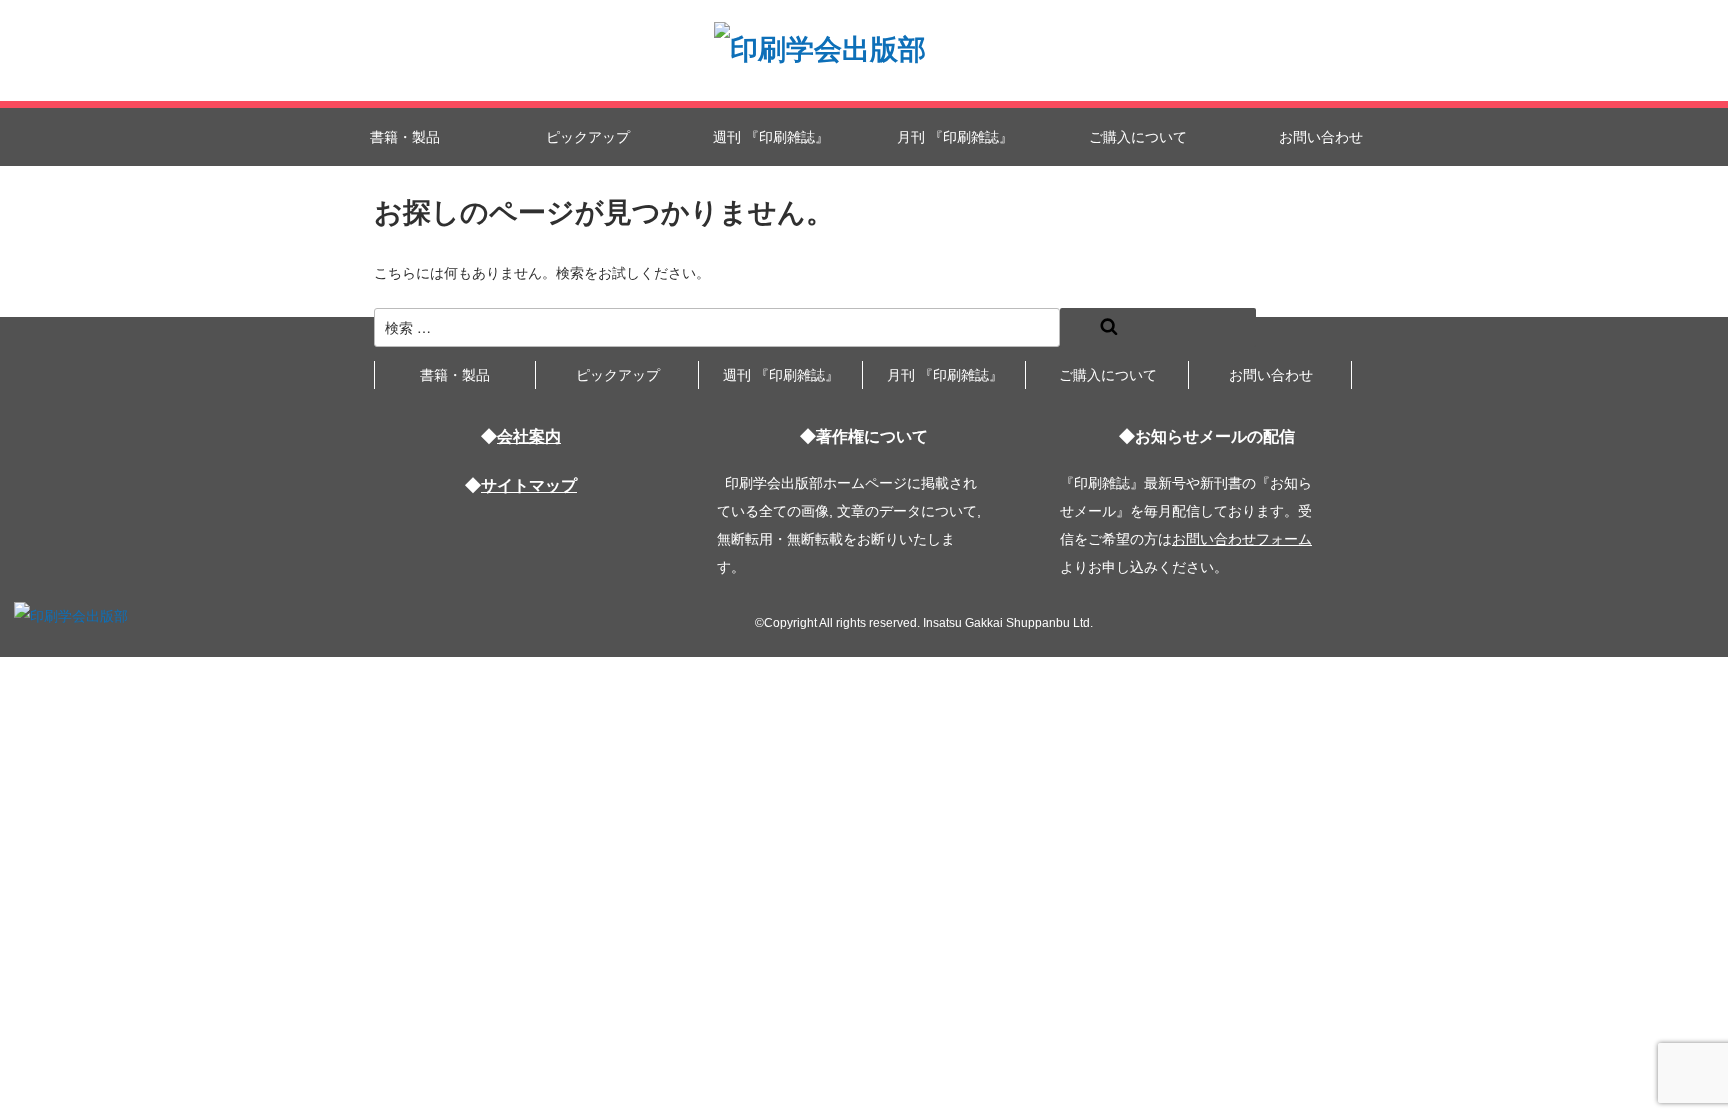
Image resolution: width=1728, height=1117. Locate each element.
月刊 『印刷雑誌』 (955, 137)
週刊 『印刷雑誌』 (771, 137)
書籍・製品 (405, 137)
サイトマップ (529, 485)
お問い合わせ (1321, 137)
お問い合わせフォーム (1242, 539)
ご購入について (1138, 137)
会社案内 (529, 436)
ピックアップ (588, 137)
